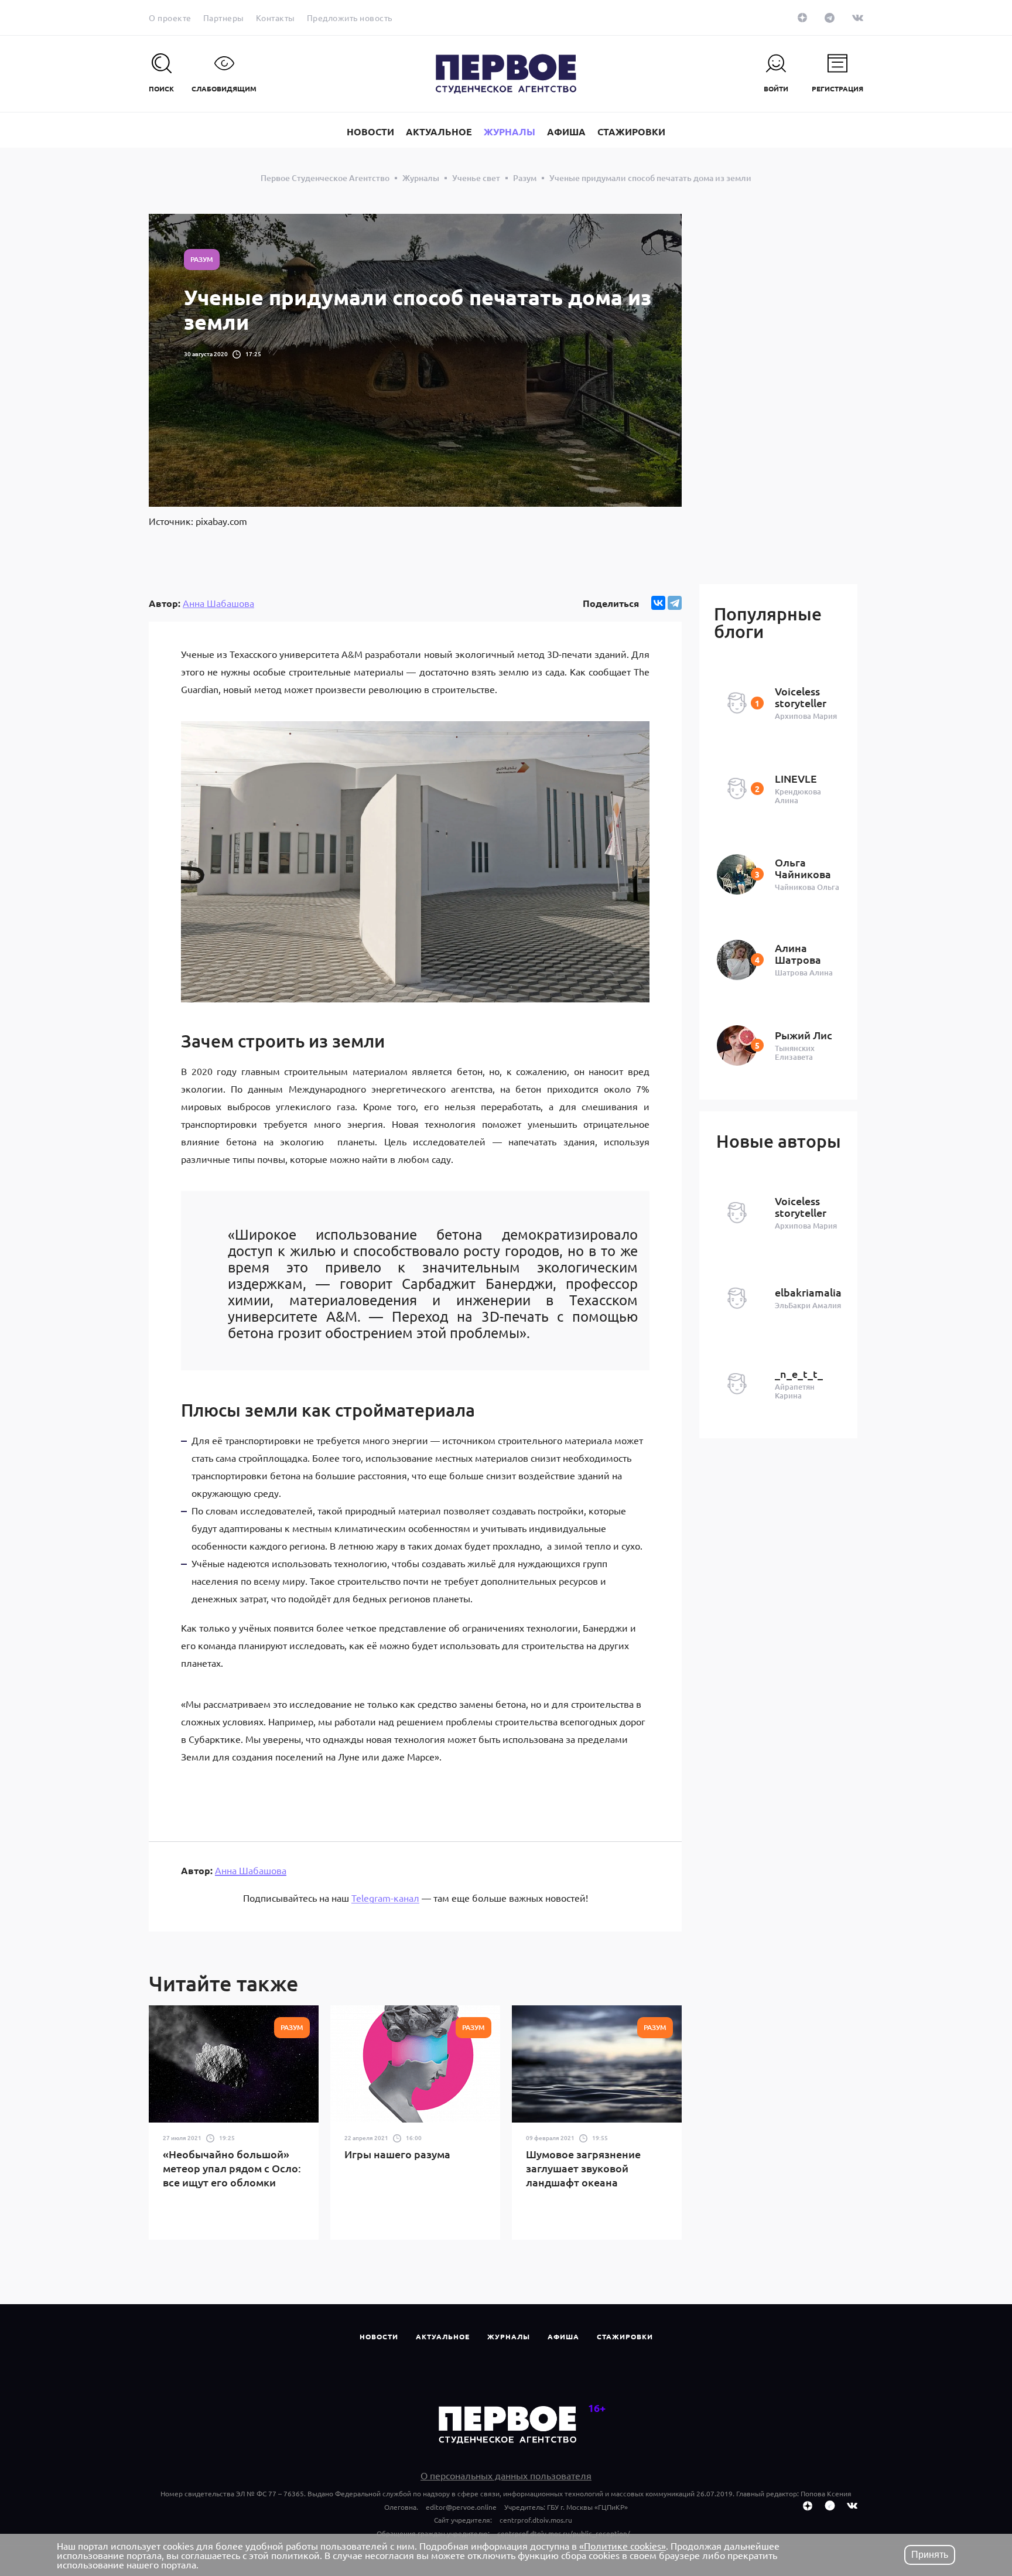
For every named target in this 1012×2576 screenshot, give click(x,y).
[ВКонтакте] (658, 603)
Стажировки (625, 2336)
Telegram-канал (385, 1898)
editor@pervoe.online (461, 2507)
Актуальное (443, 2336)
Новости (379, 2336)
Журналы (509, 2336)
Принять (930, 2555)
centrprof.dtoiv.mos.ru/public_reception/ (564, 2533)
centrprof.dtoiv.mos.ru (536, 2520)
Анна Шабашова (218, 603)
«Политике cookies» (623, 2546)
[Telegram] (675, 603)
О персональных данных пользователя (506, 2475)
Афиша (563, 2336)
